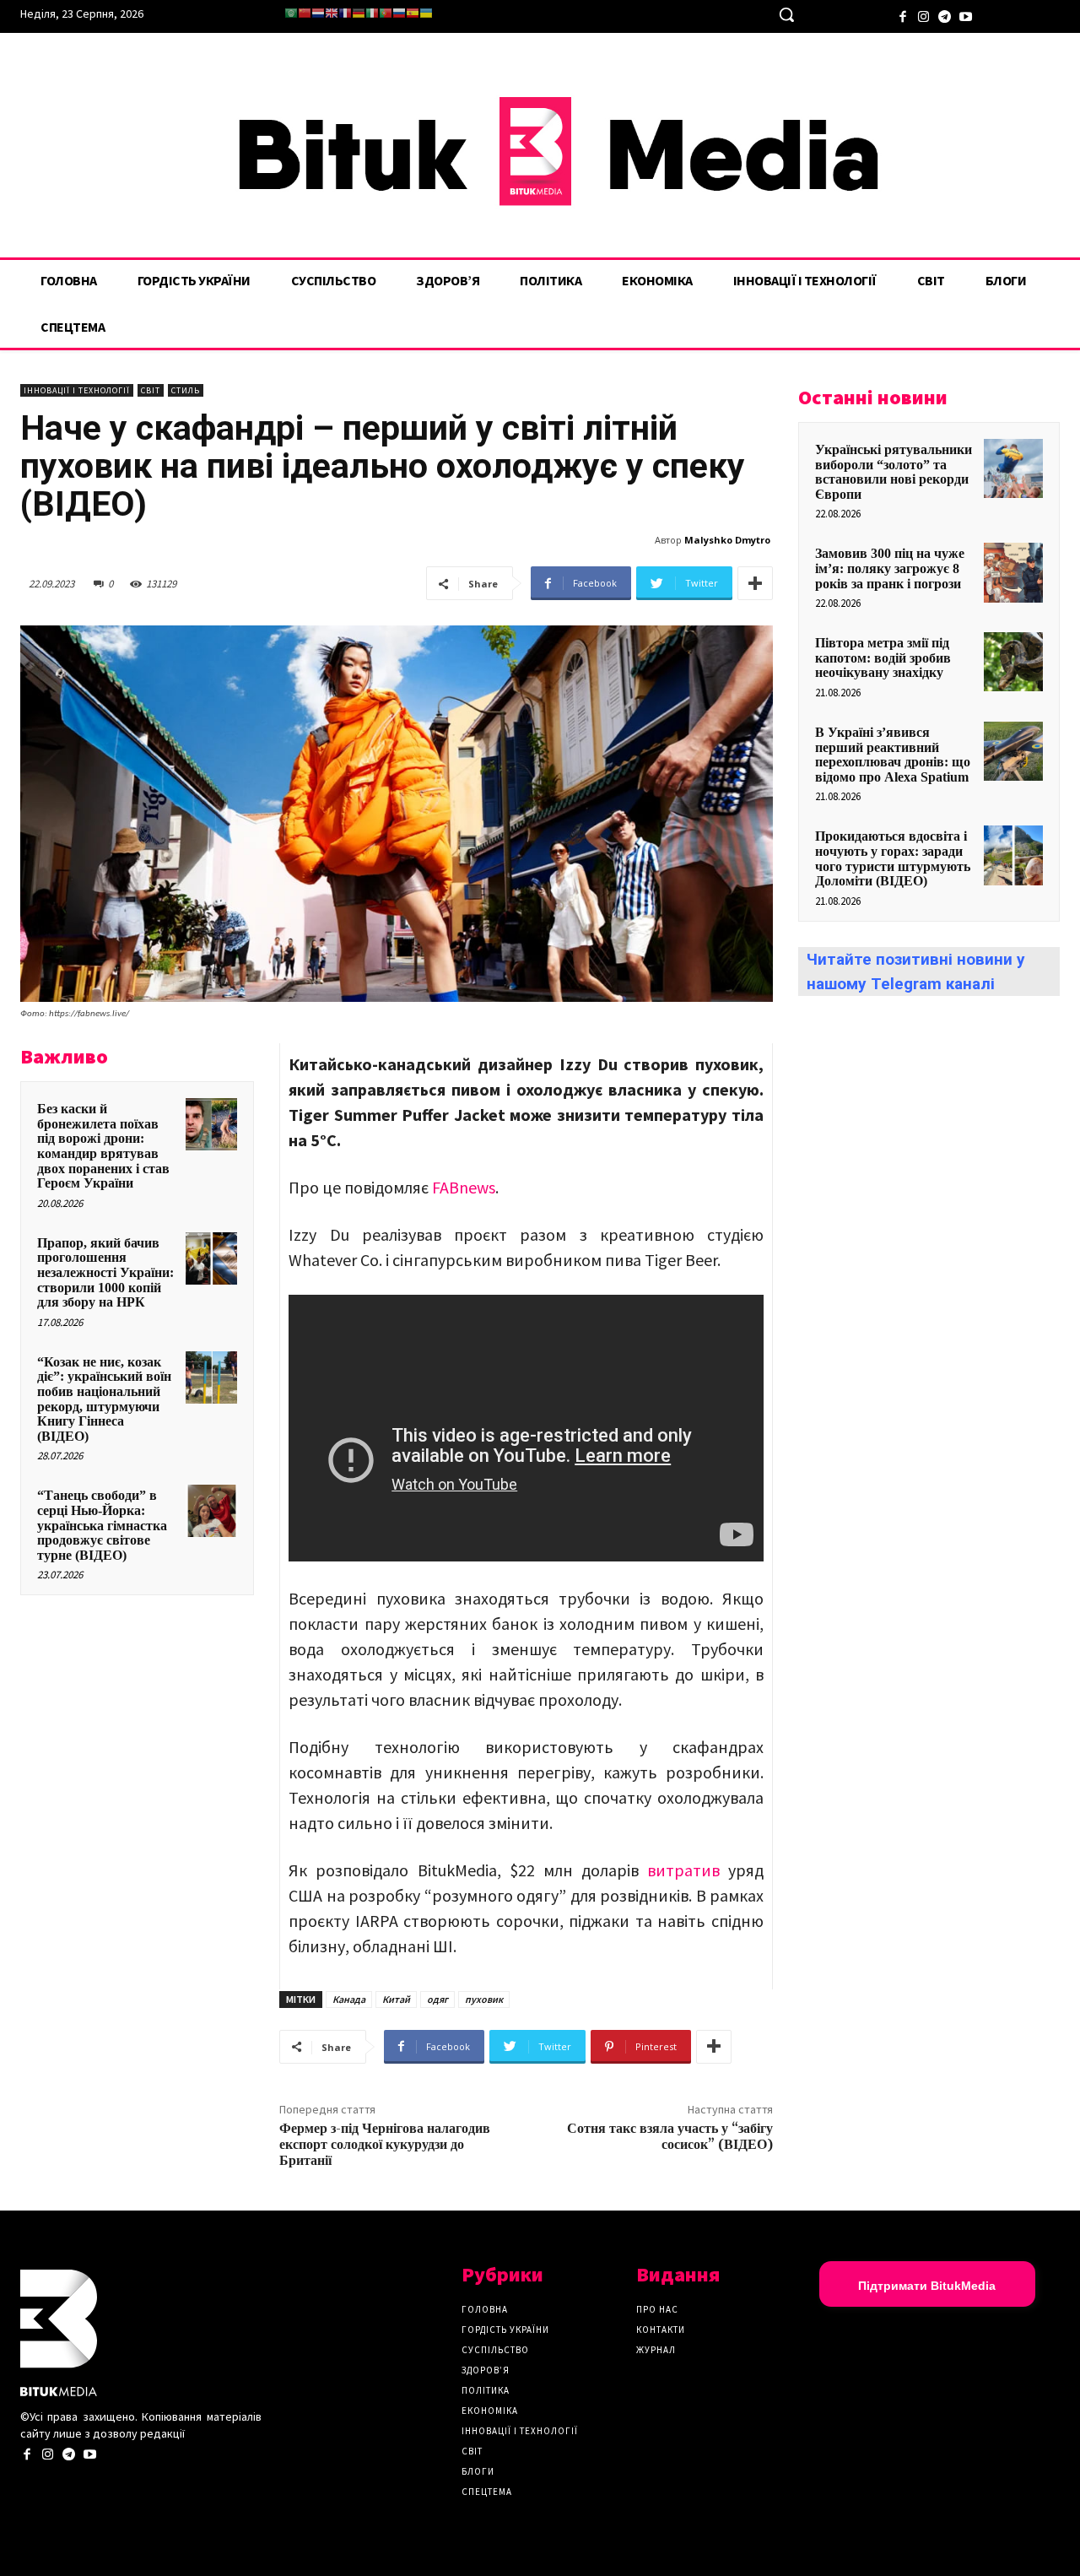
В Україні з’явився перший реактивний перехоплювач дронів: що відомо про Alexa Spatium (893, 755)
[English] (332, 13)
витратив (679, 1870)
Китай (396, 1999)
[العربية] (291, 13)
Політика (486, 2390)
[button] (786, 14)
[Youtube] (966, 15)
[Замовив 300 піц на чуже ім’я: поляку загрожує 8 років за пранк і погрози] (1013, 572)
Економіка (490, 2411)
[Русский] (399, 13)
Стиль (186, 390)
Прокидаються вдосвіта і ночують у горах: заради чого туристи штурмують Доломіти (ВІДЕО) (893, 858)
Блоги (478, 2471)
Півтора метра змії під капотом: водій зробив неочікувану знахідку (883, 658)
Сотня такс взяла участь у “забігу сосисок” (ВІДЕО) (670, 2137)
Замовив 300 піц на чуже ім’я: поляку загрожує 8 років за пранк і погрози (890, 568)
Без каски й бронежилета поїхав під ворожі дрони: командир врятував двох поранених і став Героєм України (103, 1146)
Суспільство (495, 2350)
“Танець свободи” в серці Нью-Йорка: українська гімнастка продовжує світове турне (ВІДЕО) (102, 1525)
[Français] (345, 13)
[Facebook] (902, 15)
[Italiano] (372, 13)
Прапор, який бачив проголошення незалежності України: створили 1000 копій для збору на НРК (105, 1272)
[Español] (413, 13)
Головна (485, 2309)
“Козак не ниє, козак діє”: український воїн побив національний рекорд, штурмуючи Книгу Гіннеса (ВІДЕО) (104, 1399)
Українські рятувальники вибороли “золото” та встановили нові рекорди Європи (894, 472)
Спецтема (487, 2492)
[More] (755, 583)
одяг (437, 1999)
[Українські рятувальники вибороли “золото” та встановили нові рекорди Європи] (1013, 468)
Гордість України (505, 2330)
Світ (151, 390)
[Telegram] (945, 15)
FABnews (464, 1187)
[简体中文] (305, 13)
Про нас (657, 2309)
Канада (349, 1999)
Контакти (661, 2330)
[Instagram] (923, 15)
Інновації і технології (77, 390)
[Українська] (426, 13)
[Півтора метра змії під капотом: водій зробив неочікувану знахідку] (1013, 662)
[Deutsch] (359, 13)
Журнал (656, 2350)
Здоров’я (486, 2370)
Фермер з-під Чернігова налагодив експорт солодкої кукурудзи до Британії (385, 2145)
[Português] (386, 13)
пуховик (484, 1999)
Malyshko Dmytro (727, 540)
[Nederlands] (318, 13)
